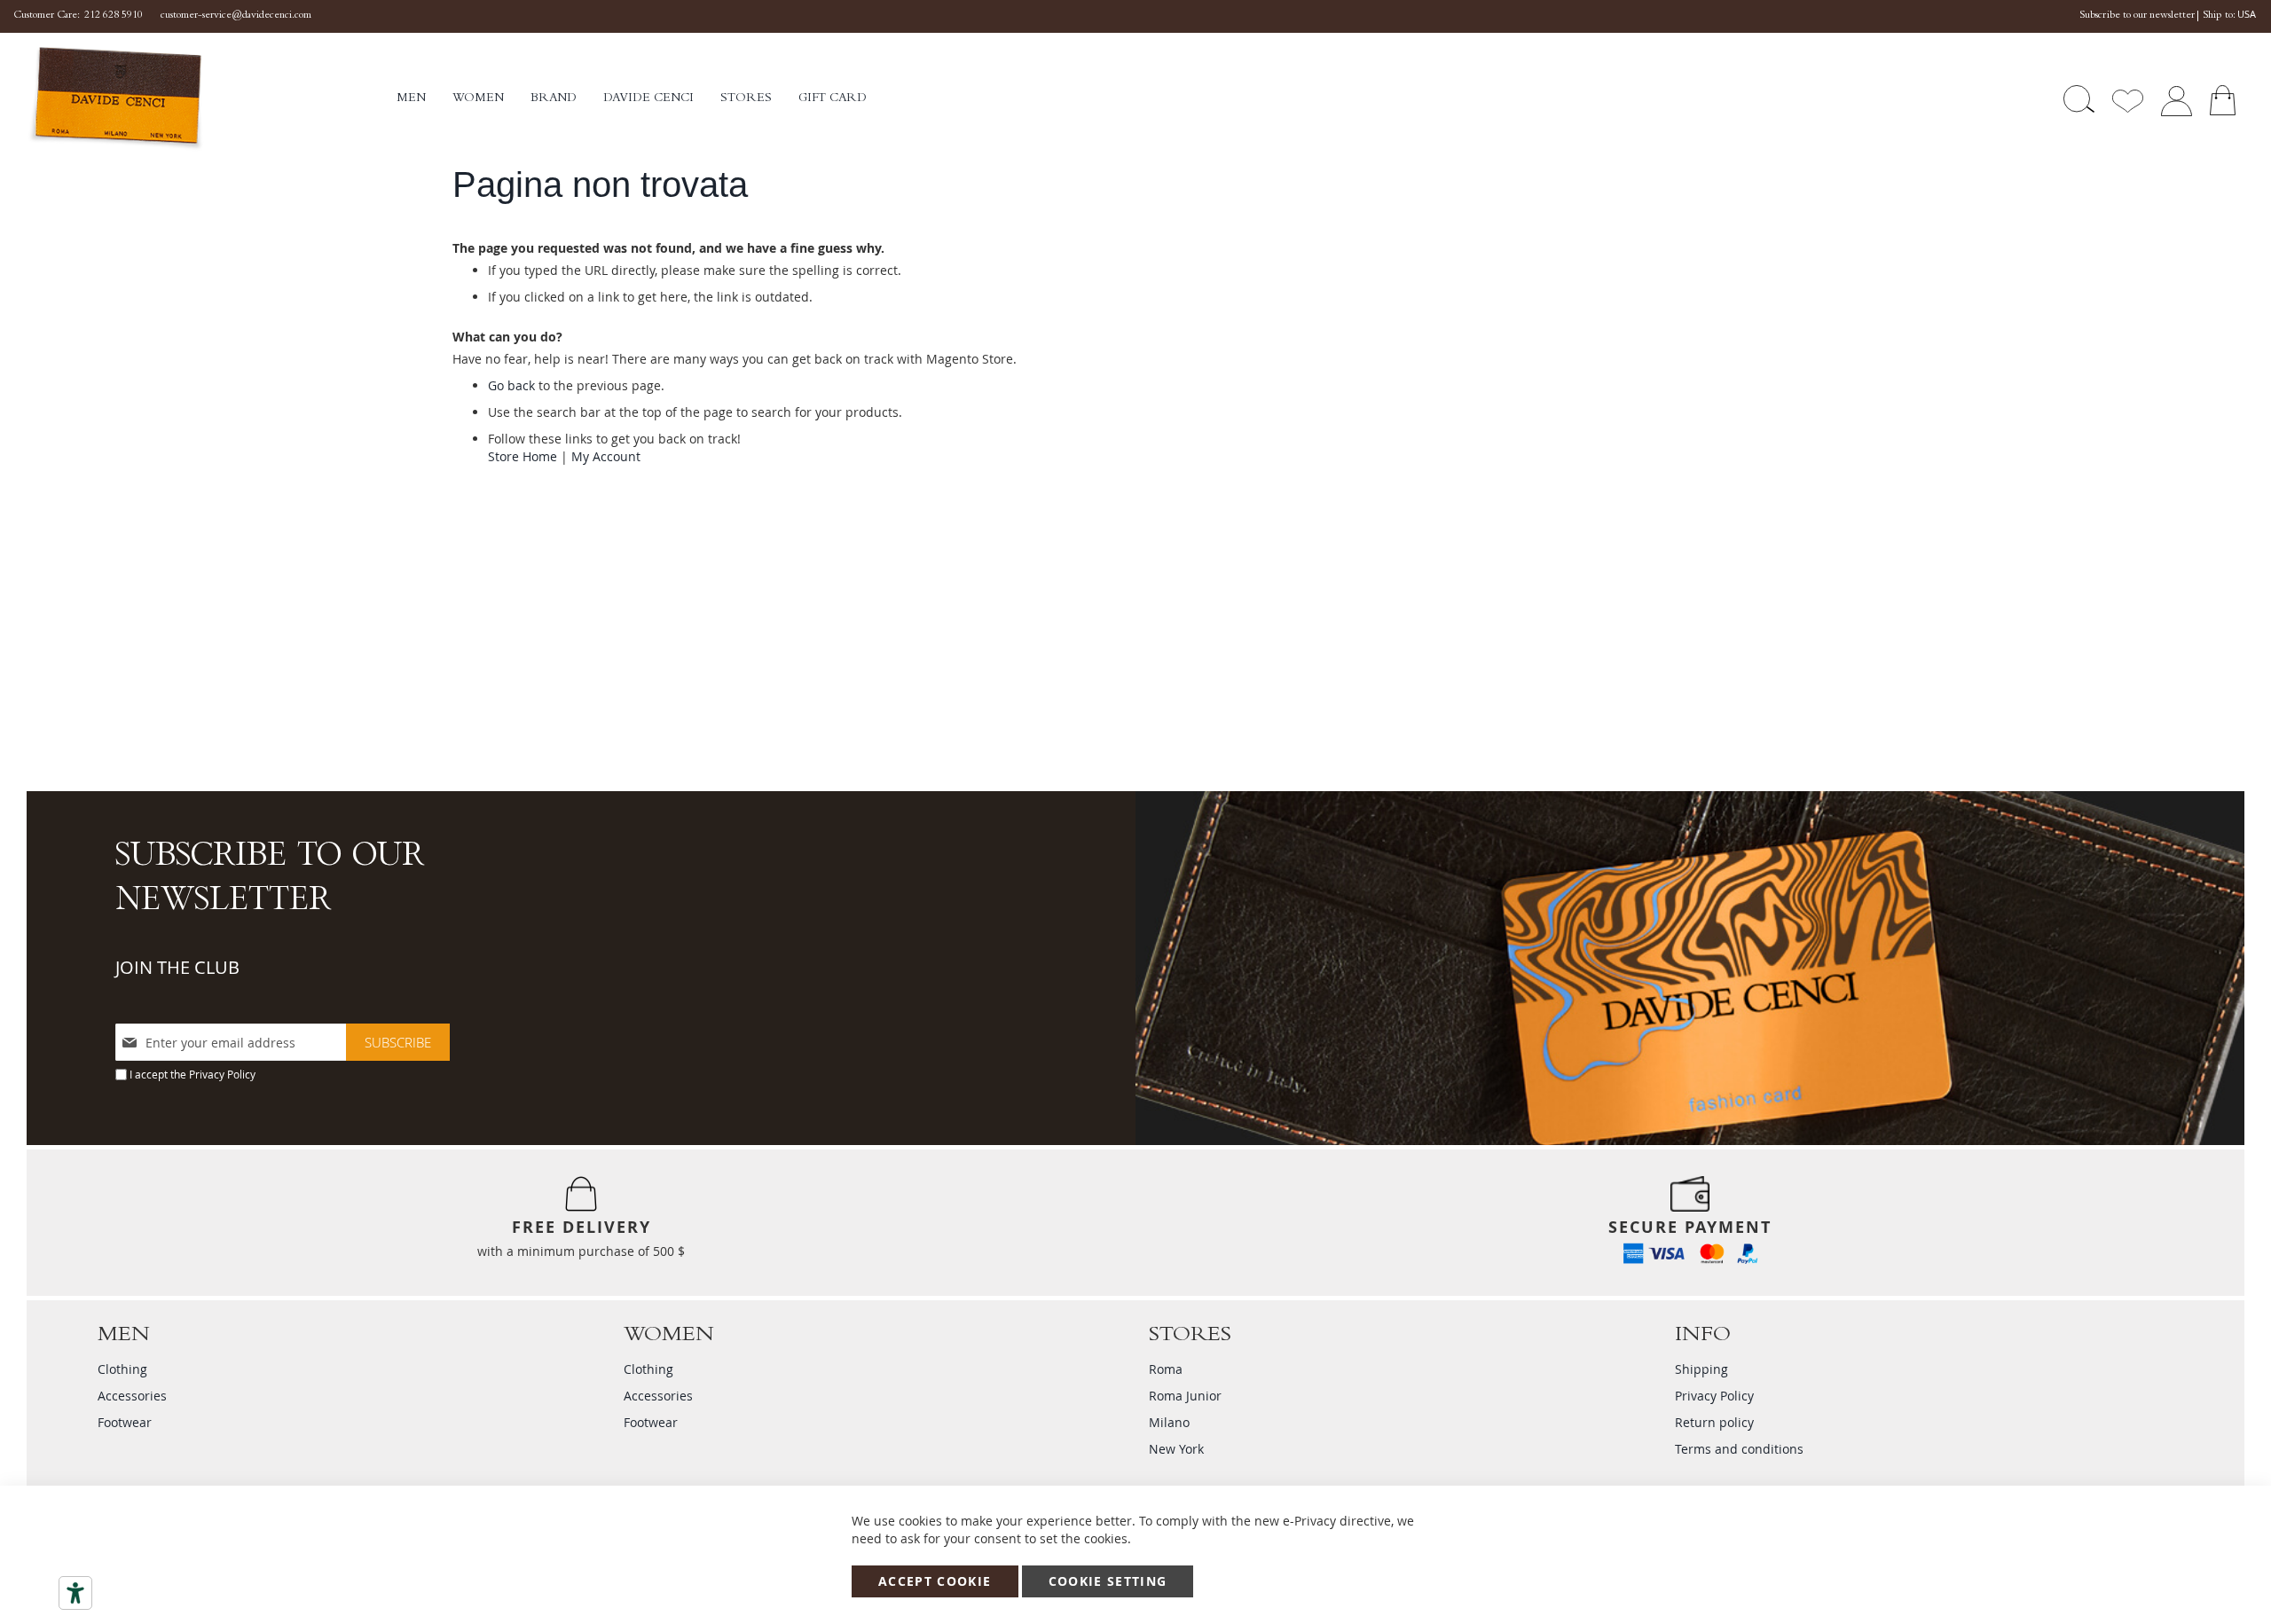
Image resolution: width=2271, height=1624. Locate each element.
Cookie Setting (1108, 1581)
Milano (1169, 1422)
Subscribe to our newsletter (2137, 16)
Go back (511, 385)
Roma (1166, 1369)
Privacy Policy (222, 1074)
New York (1176, 1449)
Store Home (523, 456)
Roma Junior (1185, 1396)
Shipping (1701, 1369)
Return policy (1714, 1422)
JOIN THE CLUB (177, 967)
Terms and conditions (1739, 1449)
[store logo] (212, 99)
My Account (606, 456)
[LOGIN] (2176, 99)
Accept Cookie (935, 1581)
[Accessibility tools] (75, 1593)
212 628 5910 (114, 16)
